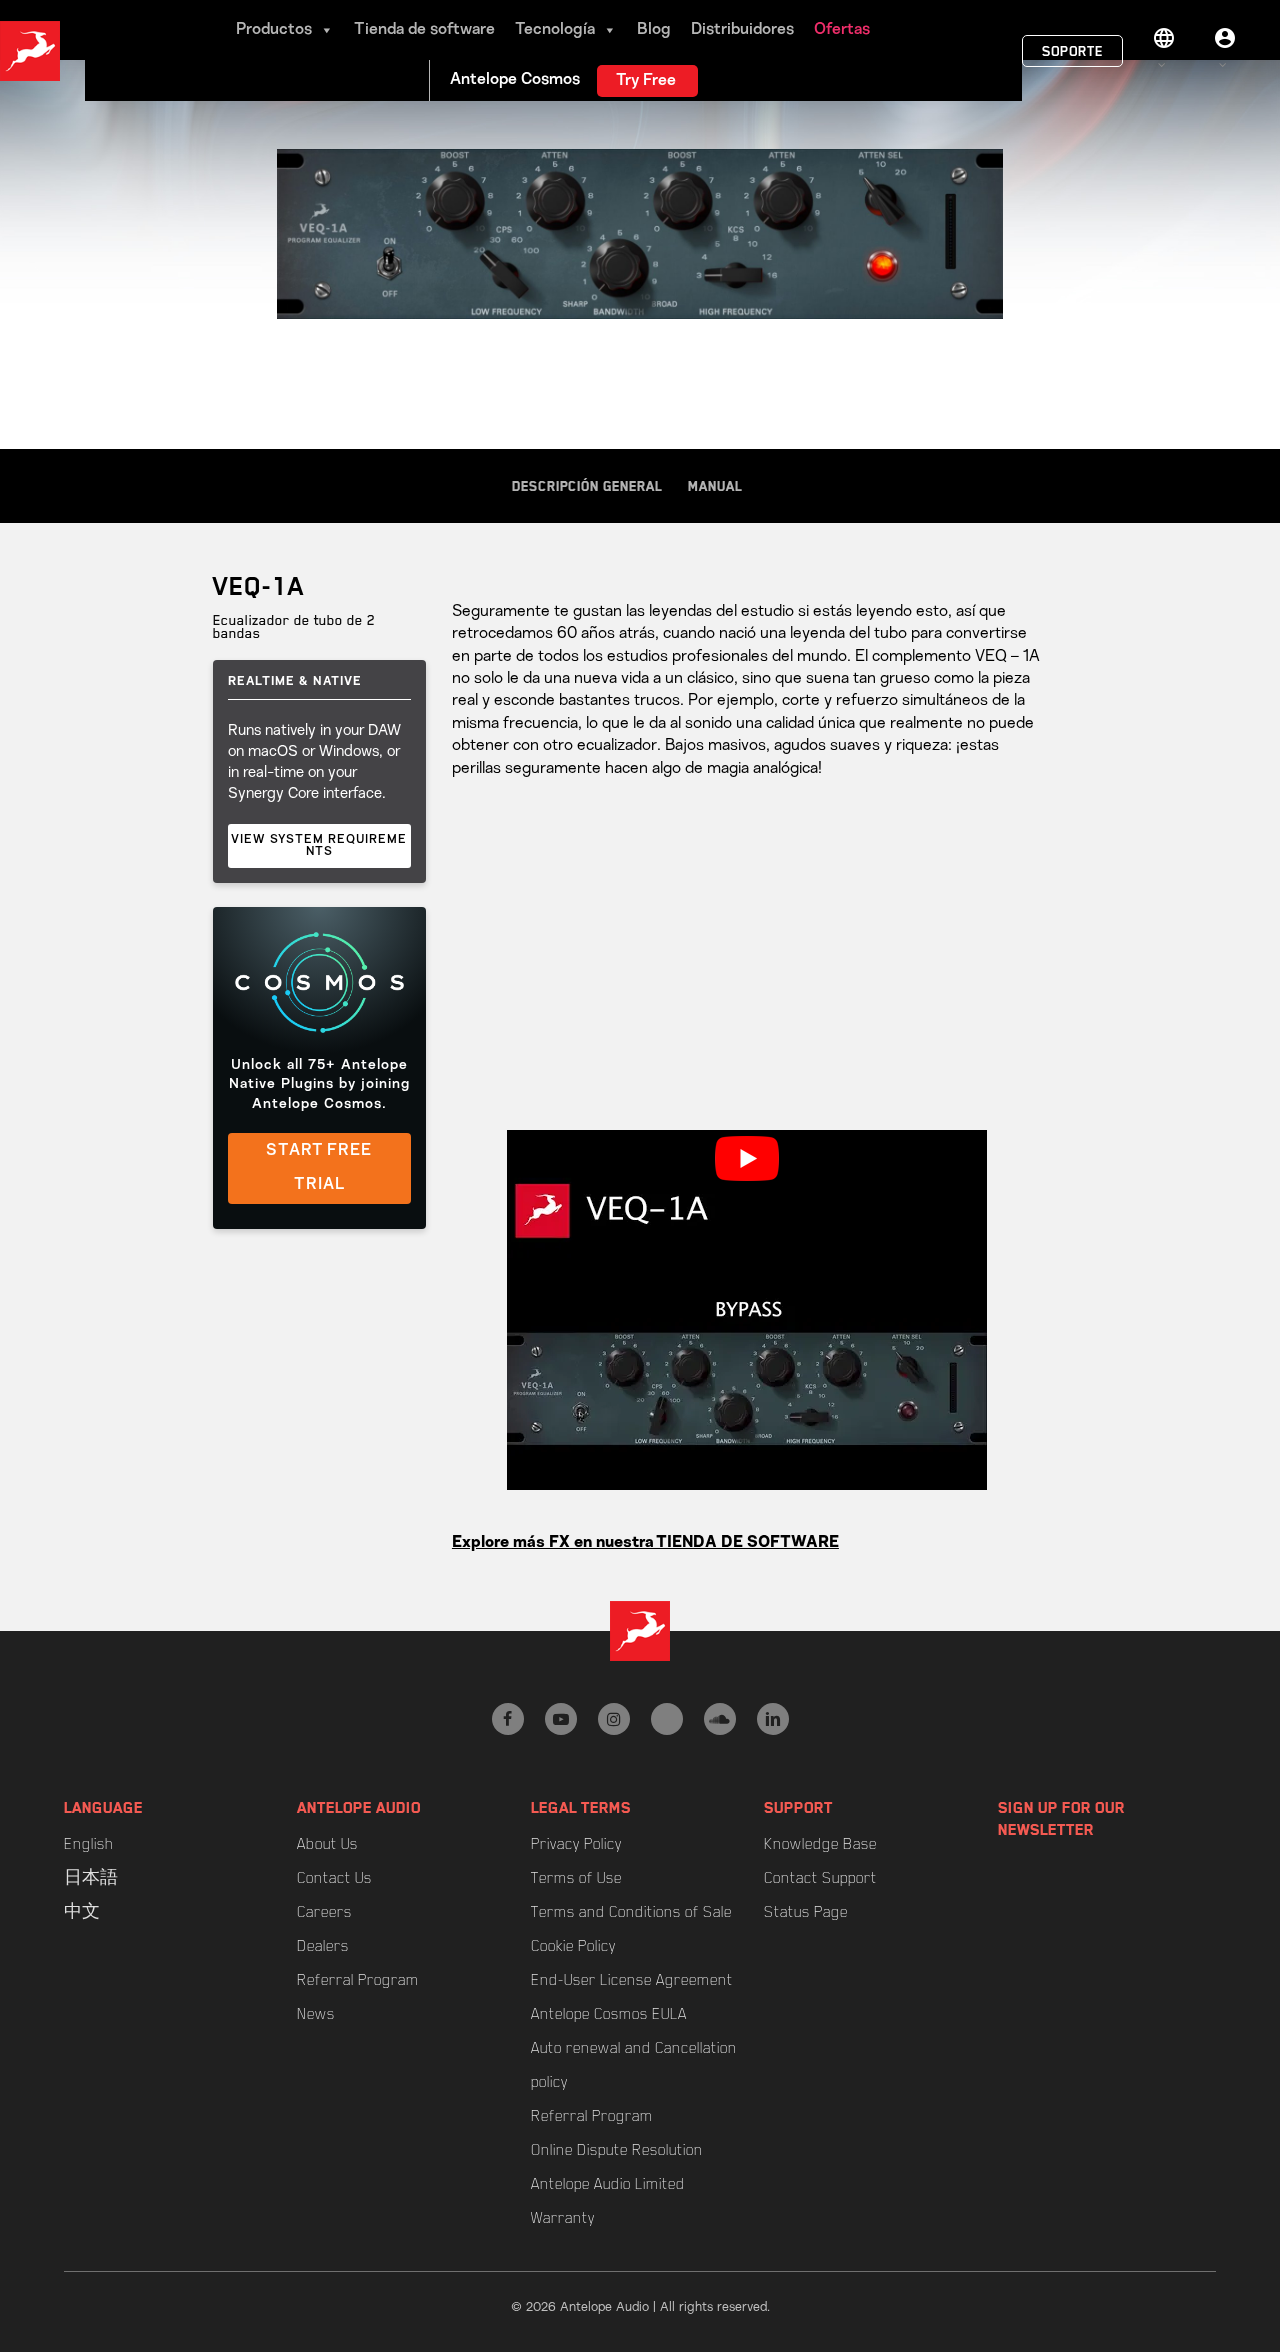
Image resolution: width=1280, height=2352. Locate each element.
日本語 (91, 1878)
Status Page (806, 1912)
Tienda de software (424, 30)
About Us (327, 1844)
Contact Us (334, 1878)
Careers (324, 1912)
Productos (274, 30)
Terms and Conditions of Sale (631, 1912)
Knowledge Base (820, 1844)
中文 (82, 1912)
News (316, 2014)
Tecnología (555, 30)
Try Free (646, 81)
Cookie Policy (573, 1946)
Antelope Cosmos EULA (609, 2014)
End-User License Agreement (632, 1980)
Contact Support (820, 1878)
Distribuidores (742, 30)
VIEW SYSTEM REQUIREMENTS (319, 846)
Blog (654, 30)
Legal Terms (581, 1808)
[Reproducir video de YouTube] (747, 1158)
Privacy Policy (576, 1844)
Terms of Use (576, 1878)
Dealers (323, 1946)
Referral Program (358, 1980)
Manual (715, 486)
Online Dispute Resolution (617, 2150)
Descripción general (587, 486)
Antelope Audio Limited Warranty (608, 2201)
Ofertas (842, 30)
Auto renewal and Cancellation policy (634, 2065)
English (88, 1844)
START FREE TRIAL (319, 1168)
